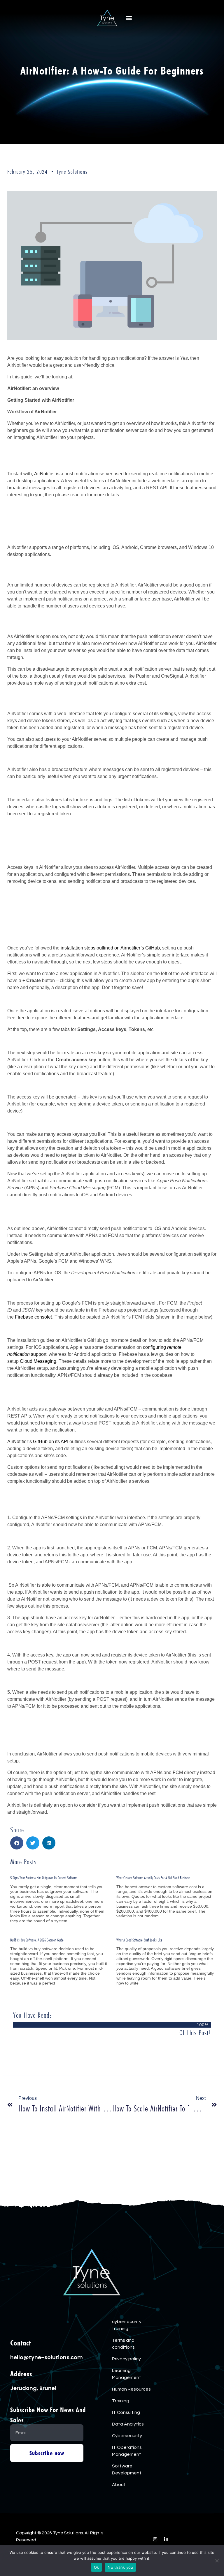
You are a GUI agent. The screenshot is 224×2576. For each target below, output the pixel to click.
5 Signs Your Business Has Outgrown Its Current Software (44, 1878)
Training (121, 2401)
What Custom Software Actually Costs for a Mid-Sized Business (153, 1878)
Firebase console (33, 1317)
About (119, 2485)
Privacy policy (126, 2359)
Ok (97, 2567)
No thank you (120, 2567)
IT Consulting (126, 2412)
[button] (129, 18)
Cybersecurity (127, 2436)
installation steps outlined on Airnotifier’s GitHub (110, 948)
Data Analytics (128, 2424)
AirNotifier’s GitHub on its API (38, 1442)
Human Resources (131, 2389)
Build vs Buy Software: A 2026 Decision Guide (37, 1940)
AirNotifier (44, 474)
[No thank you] (217, 2561)
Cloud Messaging (38, 1361)
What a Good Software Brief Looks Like (139, 1940)
